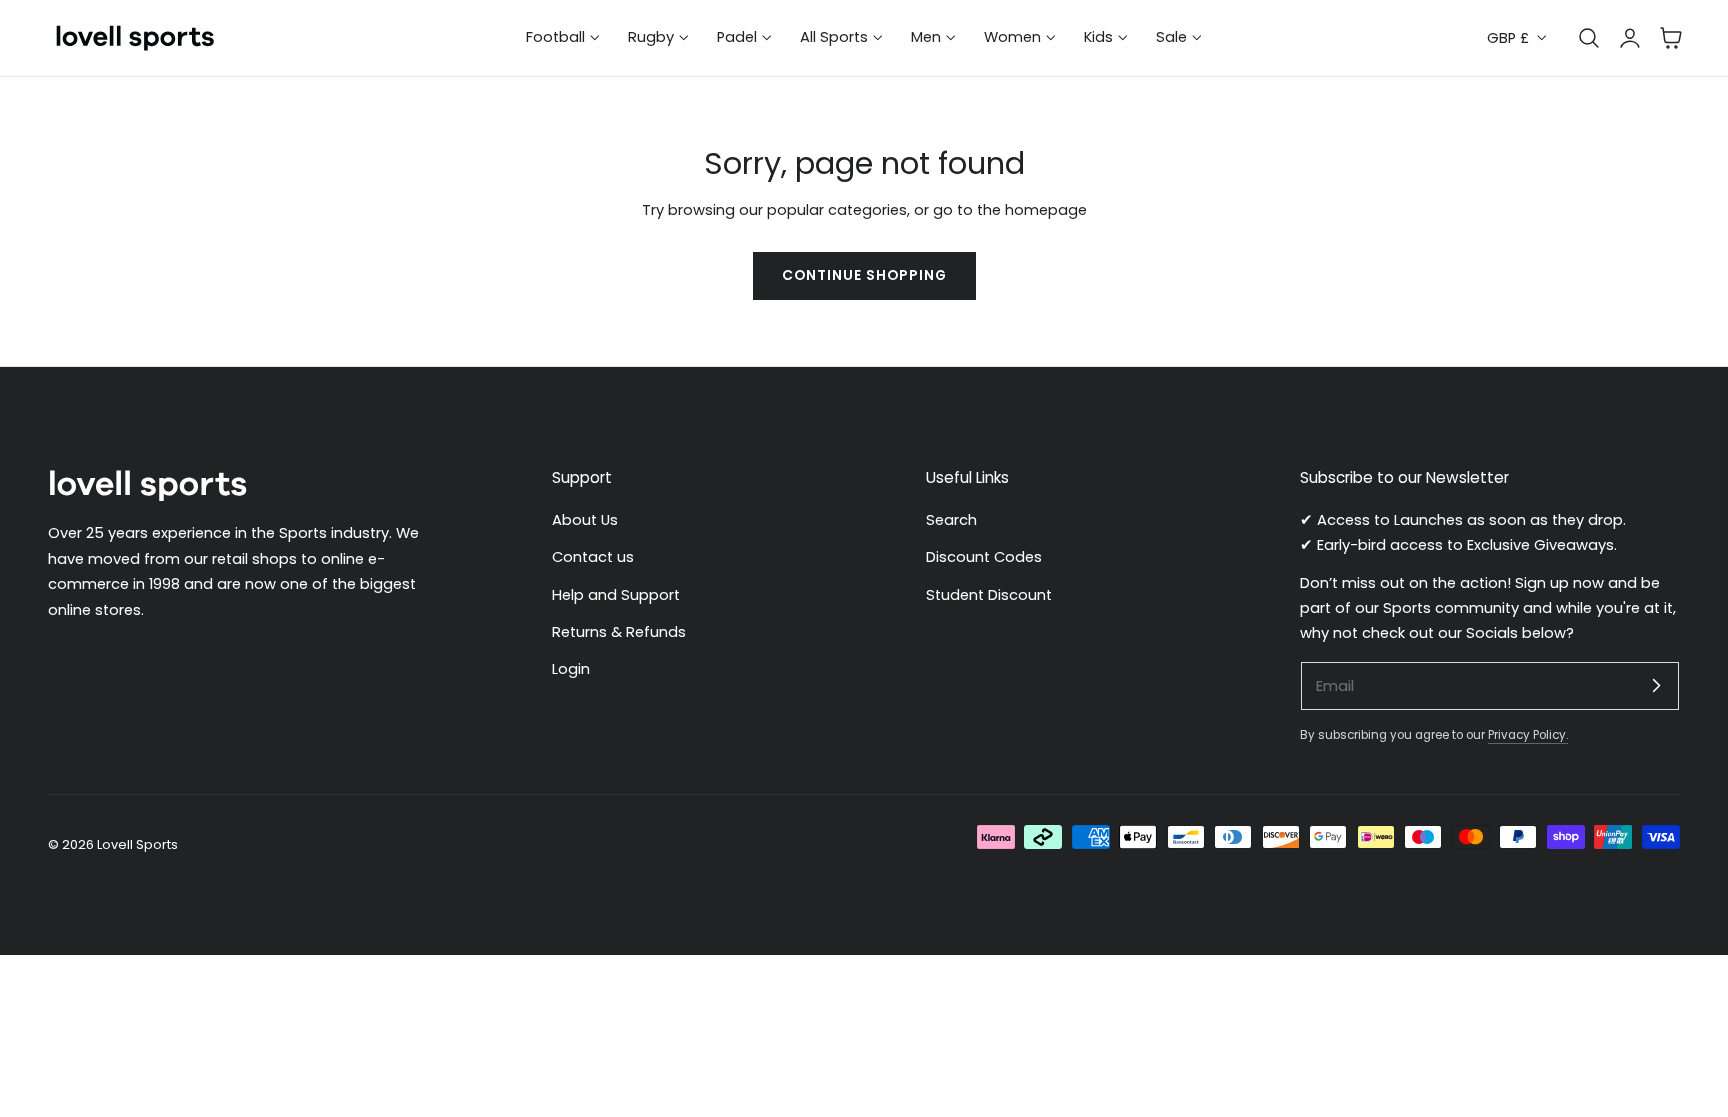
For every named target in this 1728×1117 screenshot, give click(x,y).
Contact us (593, 558)
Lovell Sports (137, 843)
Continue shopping (864, 275)
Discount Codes (984, 558)
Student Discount (989, 595)
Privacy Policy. (1528, 736)
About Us (585, 520)
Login (571, 670)
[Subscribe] (1656, 685)
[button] (1671, 38)
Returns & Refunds (619, 632)
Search (951, 520)
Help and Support (616, 595)
